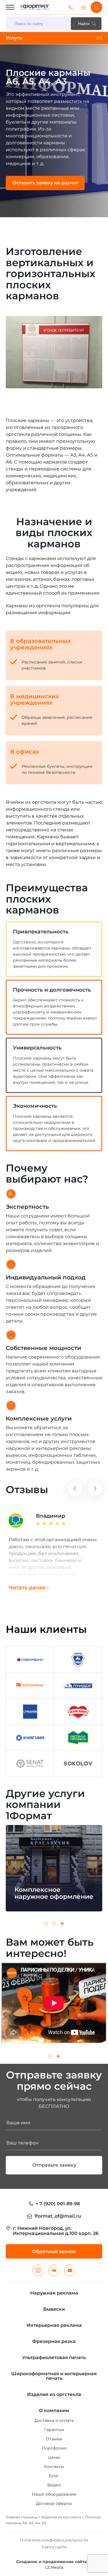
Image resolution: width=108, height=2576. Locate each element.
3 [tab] (62, 1924)
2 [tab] (54, 1924)
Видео (54, 2485)
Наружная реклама (54, 2293)
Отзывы (54, 2439)
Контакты (54, 2467)
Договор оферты (54, 2503)
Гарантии (54, 2430)
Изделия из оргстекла (61, 2517)
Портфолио (54, 2448)
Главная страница (22, 2517)
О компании (54, 2410)
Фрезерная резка (54, 2341)
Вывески (54, 2309)
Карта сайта (54, 2547)
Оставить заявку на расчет (45, 183)
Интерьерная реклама (54, 2325)
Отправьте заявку (54, 2165)
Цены (54, 2457)
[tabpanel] (54, 131)
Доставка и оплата (54, 2420)
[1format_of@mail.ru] (84, 7)
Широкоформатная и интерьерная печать (54, 2376)
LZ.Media (54, 2567)
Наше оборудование (54, 2494)
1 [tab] (46, 1924)
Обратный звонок (96, 7)
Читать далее (27, 1588)
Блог (54, 2476)
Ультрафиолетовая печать (54, 2357)
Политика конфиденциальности (54, 2540)
